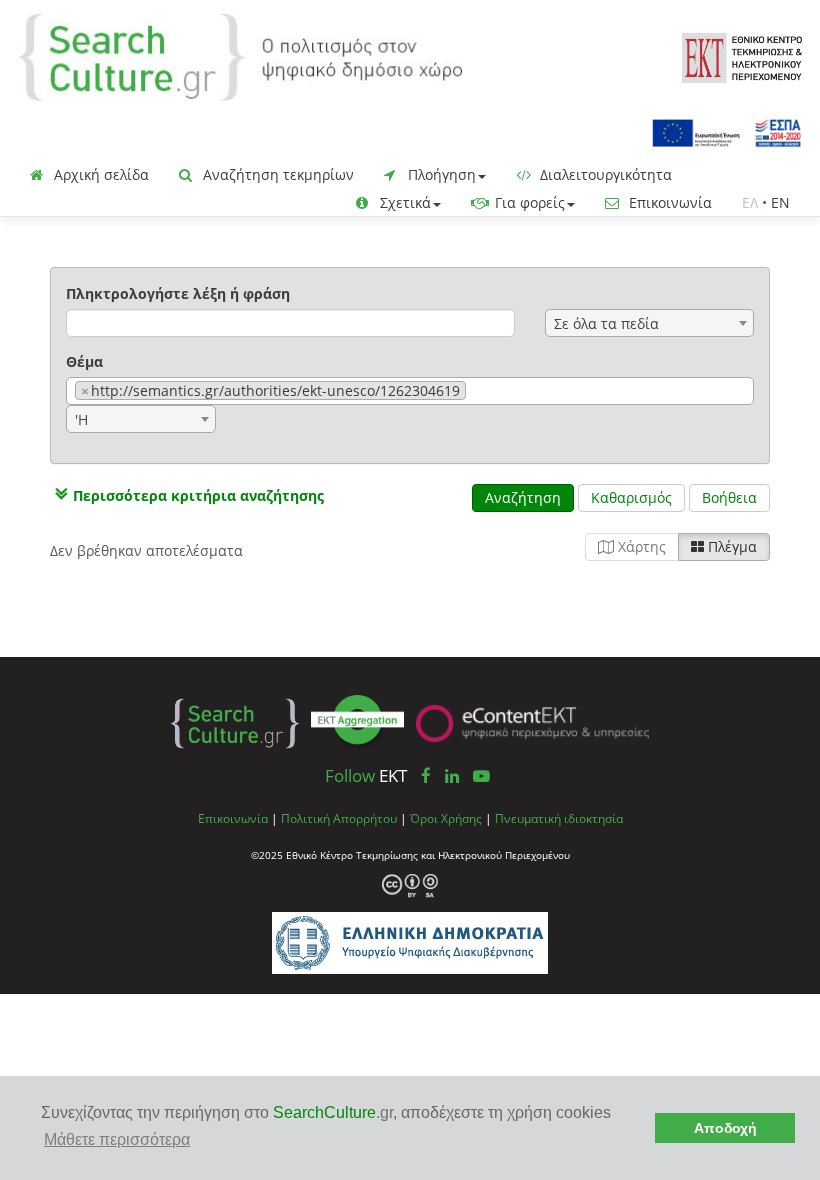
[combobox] (649, 323)
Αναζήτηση (523, 497)
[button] (187, 495)
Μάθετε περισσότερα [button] (117, 1139)
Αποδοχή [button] (725, 1128)
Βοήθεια (729, 497)
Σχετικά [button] (403, 202)
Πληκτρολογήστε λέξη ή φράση (178, 293)
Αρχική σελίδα (99, 174)
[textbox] (476, 391)
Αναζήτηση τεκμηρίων (276, 174)
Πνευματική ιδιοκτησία (559, 818)
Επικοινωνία (668, 202)
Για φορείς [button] (528, 202)
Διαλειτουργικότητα (604, 174)
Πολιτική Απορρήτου (339, 818)
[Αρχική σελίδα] (240, 55)
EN (780, 202)
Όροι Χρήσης (446, 818)
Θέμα (84, 361)
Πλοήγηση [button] (440, 174)
